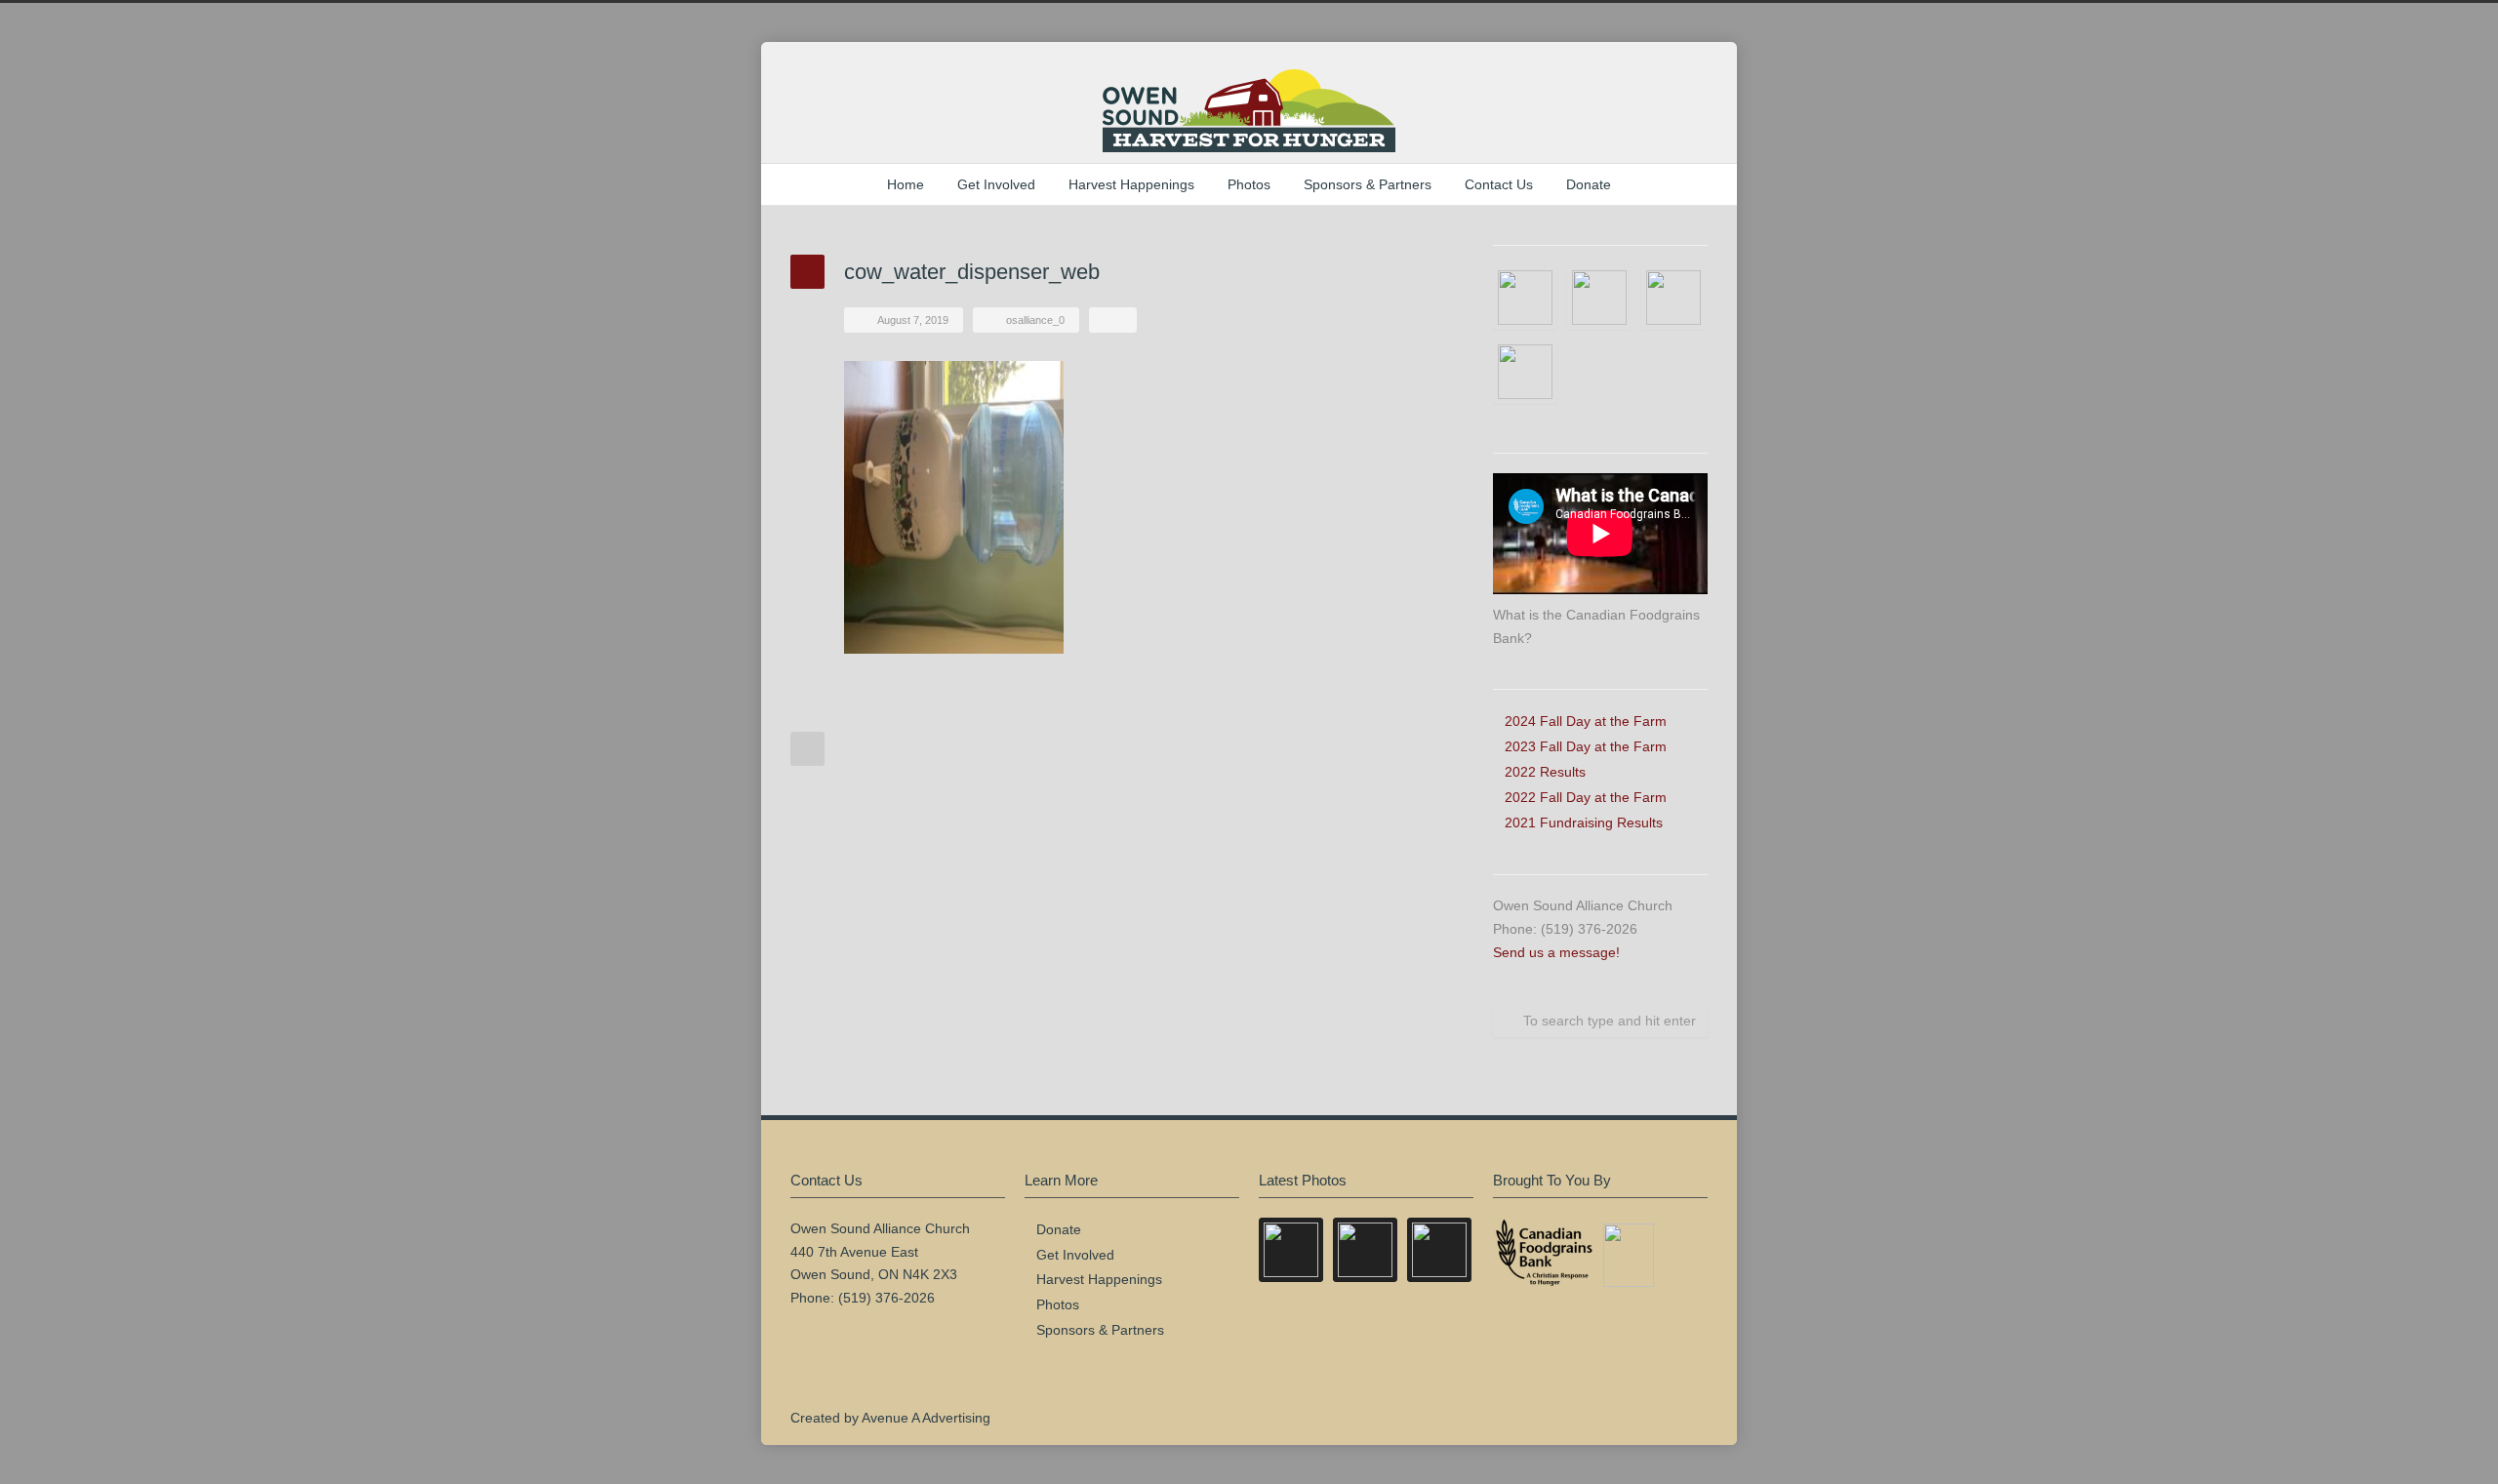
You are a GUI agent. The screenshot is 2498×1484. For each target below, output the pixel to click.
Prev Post (807, 749)
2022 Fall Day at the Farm (1586, 797)
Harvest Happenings (1131, 184)
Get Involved (996, 184)
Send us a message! (1556, 952)
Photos (1249, 184)
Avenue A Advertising (926, 1418)
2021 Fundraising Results (1584, 822)
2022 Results (1545, 772)
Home (906, 184)
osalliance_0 (1035, 320)
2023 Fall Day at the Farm (1586, 746)
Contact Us (1499, 184)
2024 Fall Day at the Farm (1586, 721)
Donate (1589, 184)
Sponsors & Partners (1368, 184)
